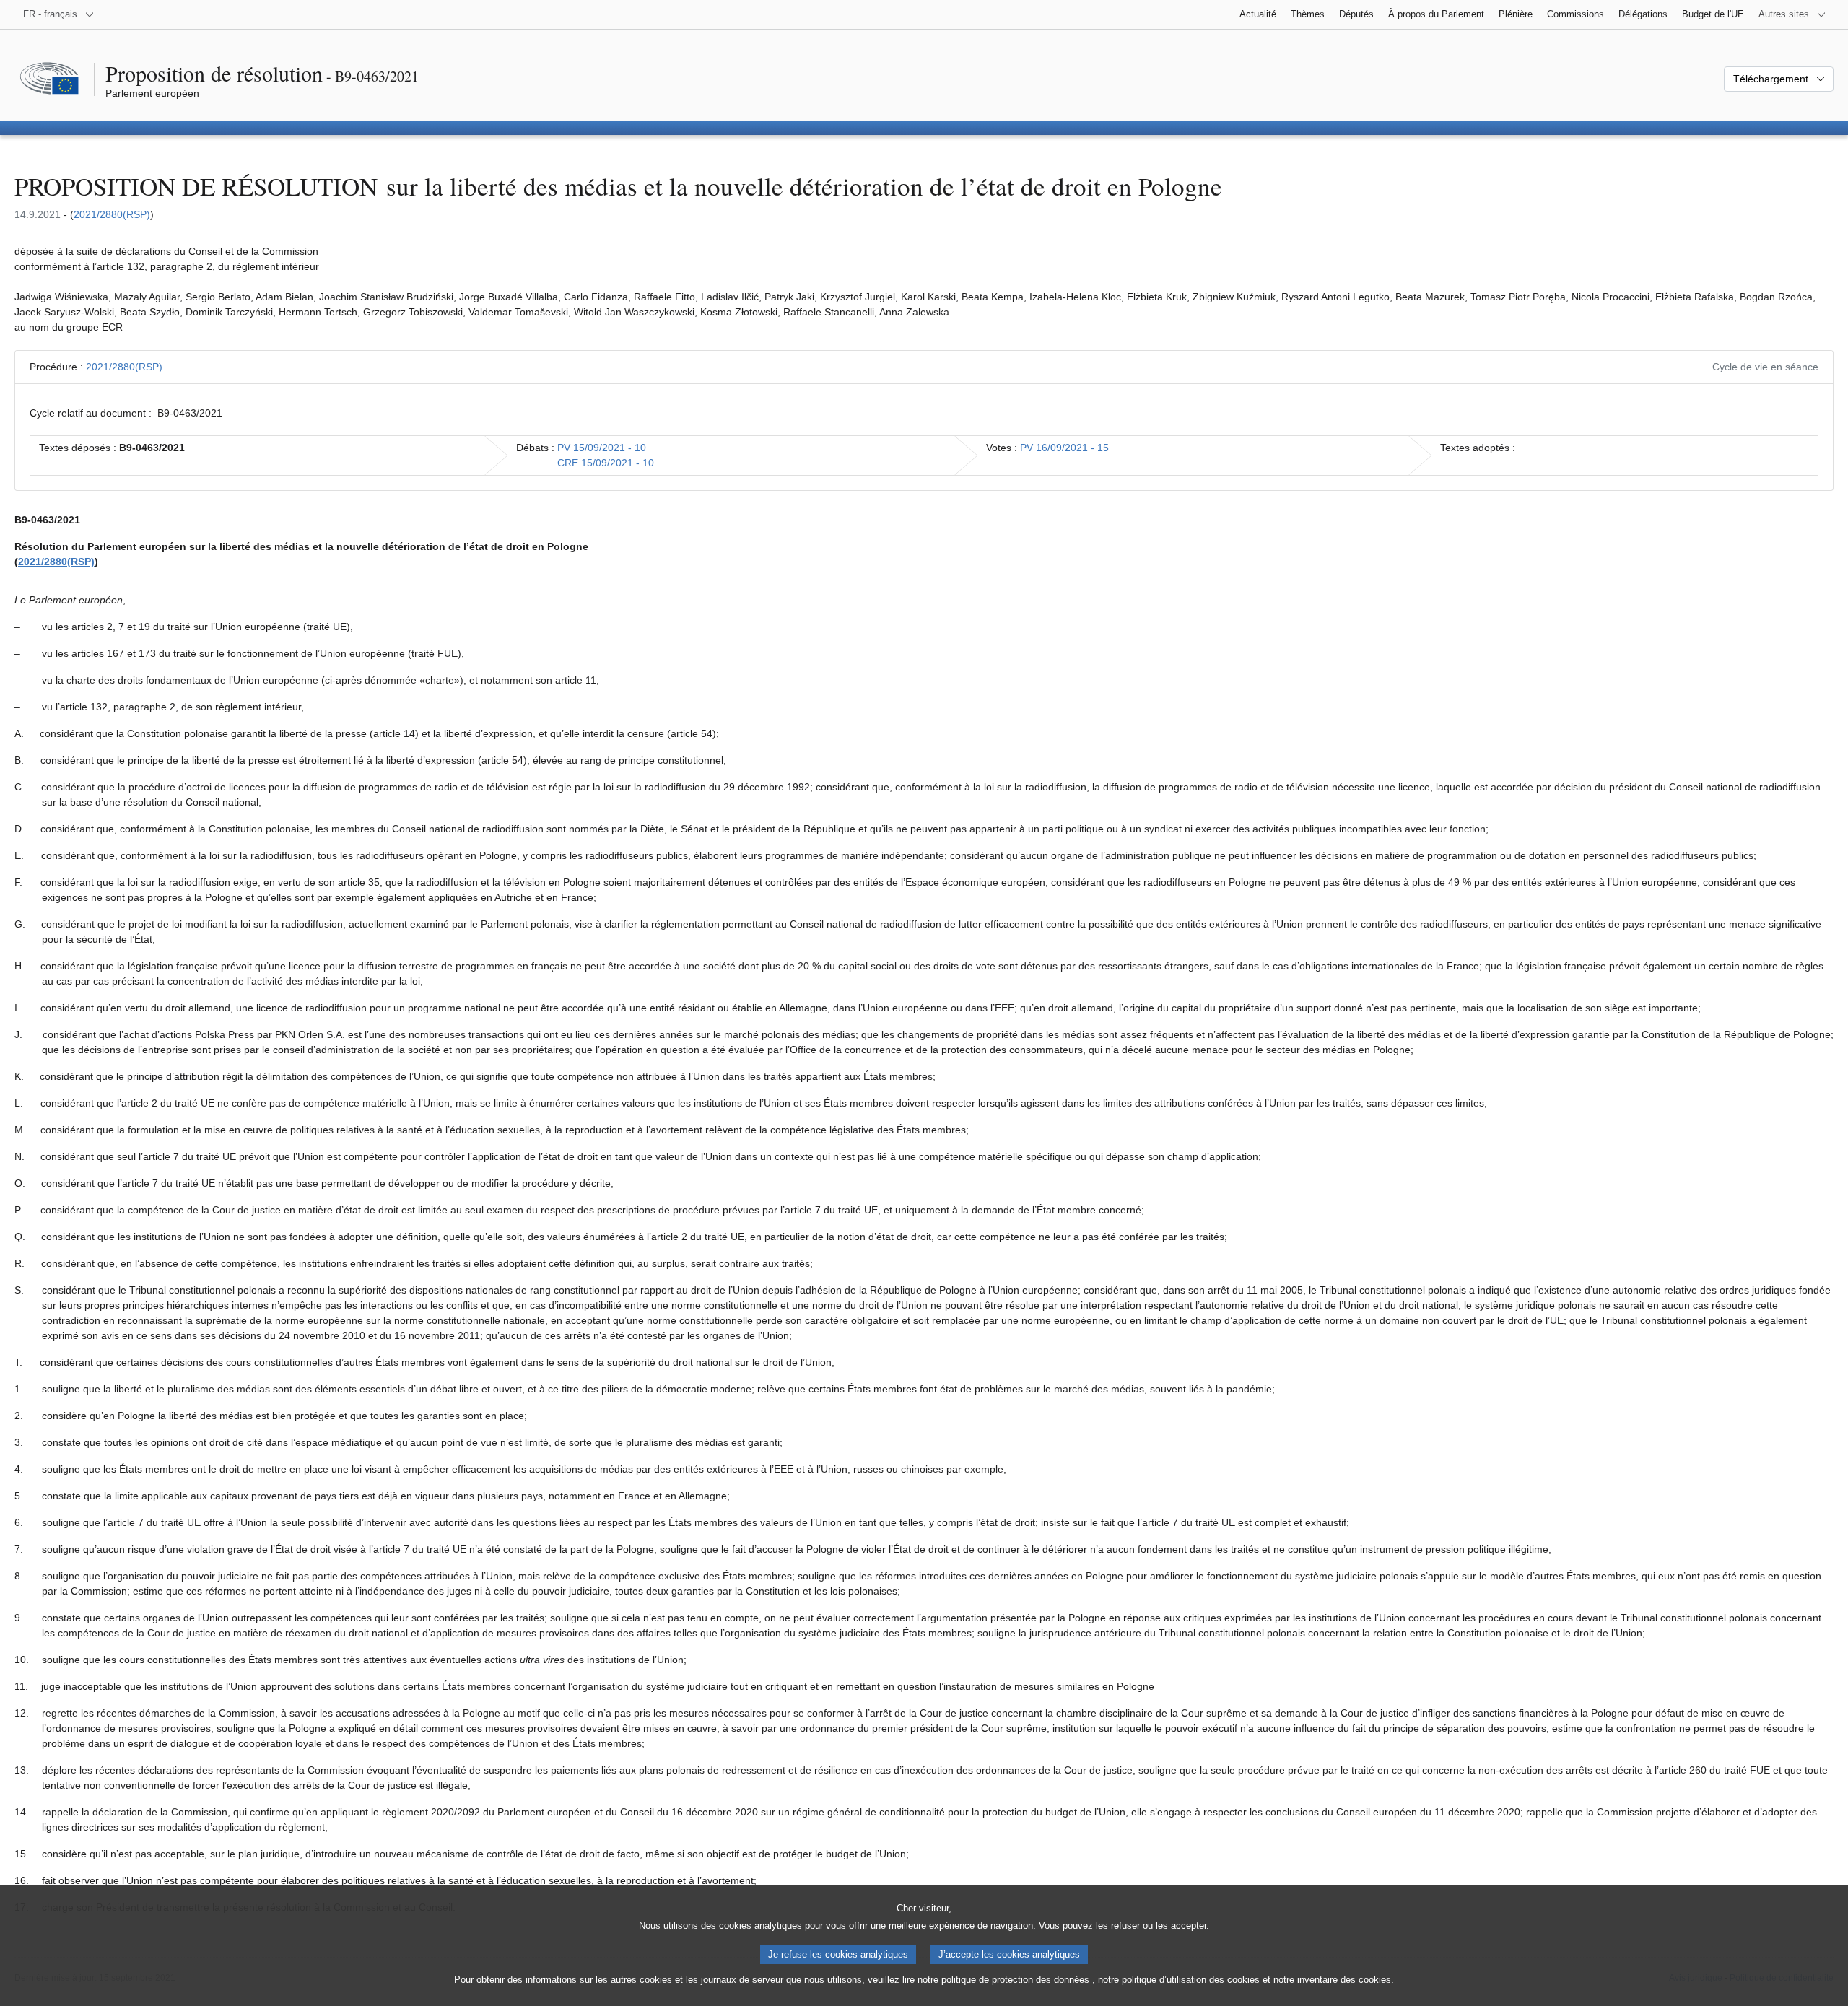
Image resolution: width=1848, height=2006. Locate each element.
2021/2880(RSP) (112, 214)
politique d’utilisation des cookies (1191, 1980)
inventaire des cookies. (1346, 1980)
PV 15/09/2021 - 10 (602, 448)
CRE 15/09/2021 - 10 (606, 463)
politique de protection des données (1015, 1980)
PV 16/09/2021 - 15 (1064, 448)
